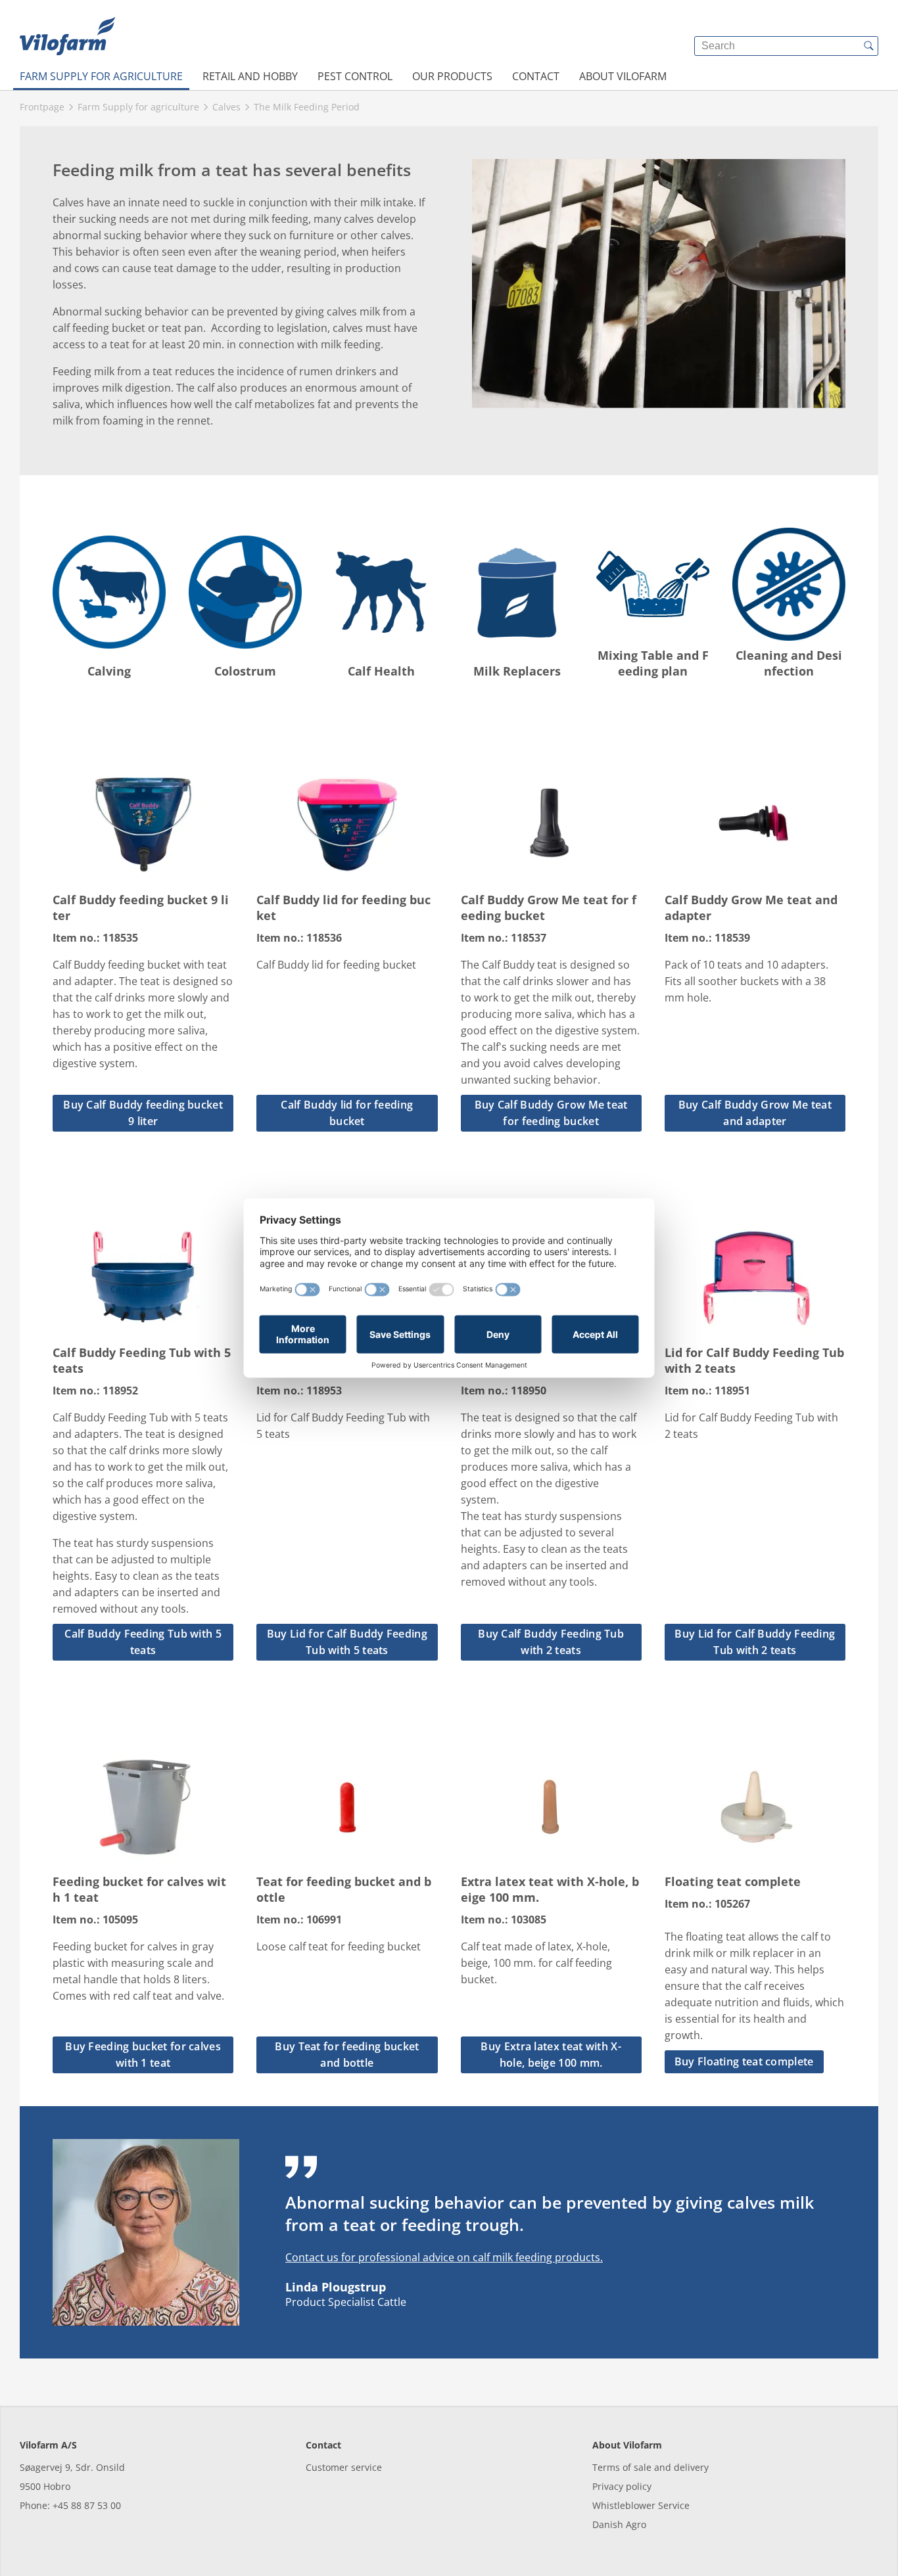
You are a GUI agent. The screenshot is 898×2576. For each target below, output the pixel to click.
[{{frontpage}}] (67, 36)
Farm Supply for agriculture (101, 76)
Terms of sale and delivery (650, 2467)
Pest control (355, 76)
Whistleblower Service (641, 2505)
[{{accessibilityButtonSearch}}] (868, 46)
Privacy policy (622, 2486)
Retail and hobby (250, 76)
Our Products (452, 76)
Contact (536, 76)
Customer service (344, 2467)
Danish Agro (619, 2524)
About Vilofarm (623, 76)
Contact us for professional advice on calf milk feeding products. (444, 2257)
